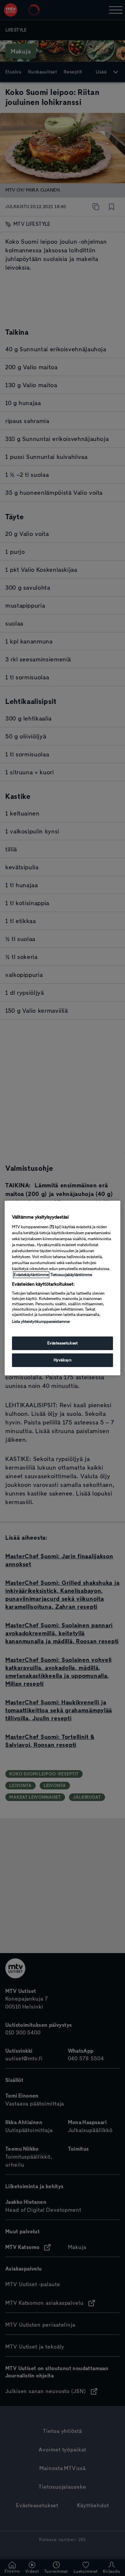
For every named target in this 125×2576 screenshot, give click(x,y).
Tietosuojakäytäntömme (71, 1275)
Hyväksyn (63, 1360)
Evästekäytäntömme (31, 1275)
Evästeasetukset (63, 1343)
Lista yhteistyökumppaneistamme (41, 1322)
